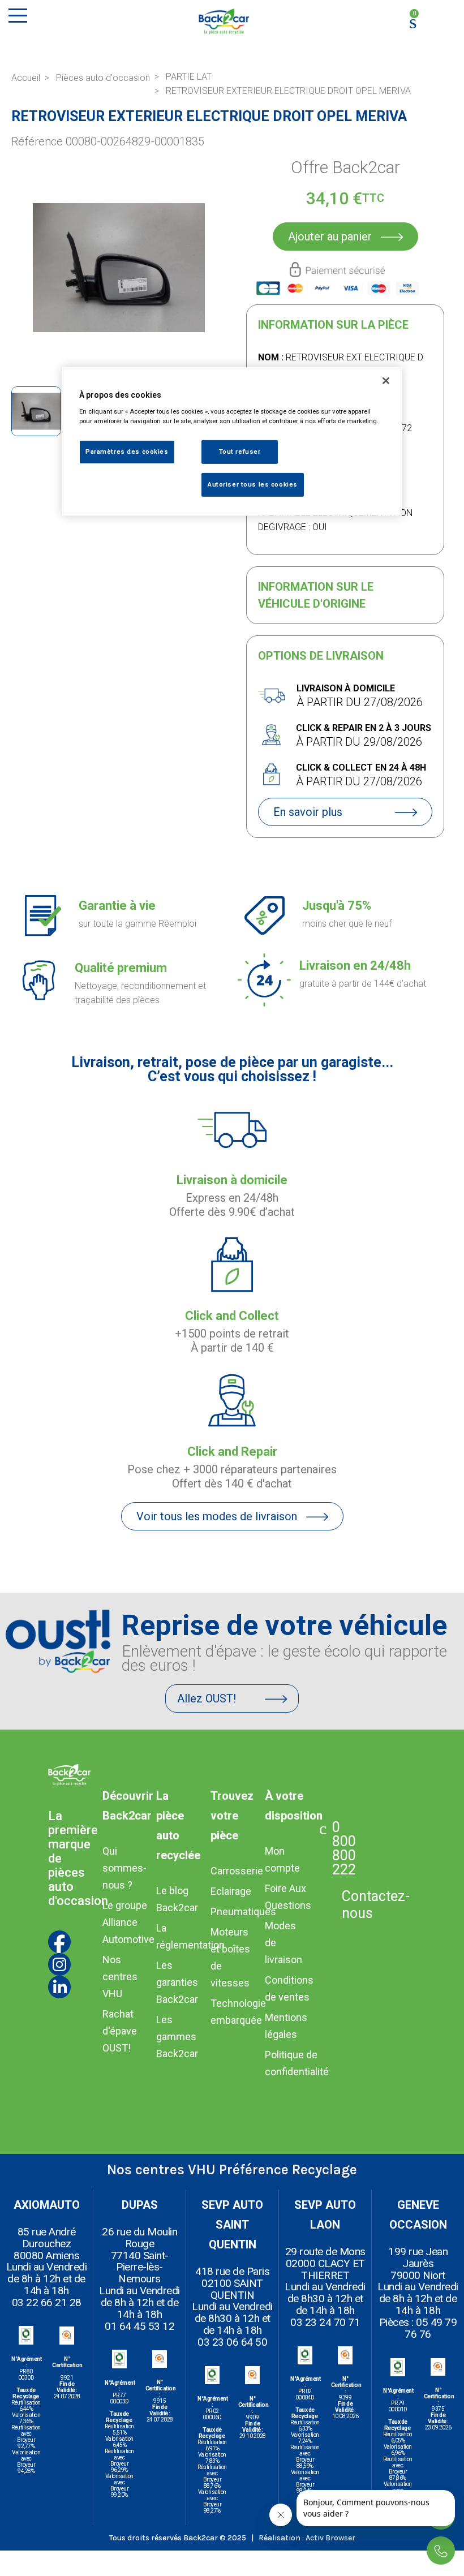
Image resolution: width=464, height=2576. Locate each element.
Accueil (26, 78)
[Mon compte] (441, 18)
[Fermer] (386, 381)
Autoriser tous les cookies (253, 484)
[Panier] (410, 22)
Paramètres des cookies (127, 451)
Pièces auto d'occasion (103, 78)
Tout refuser (240, 451)
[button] (22, 268)
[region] (232, 442)
